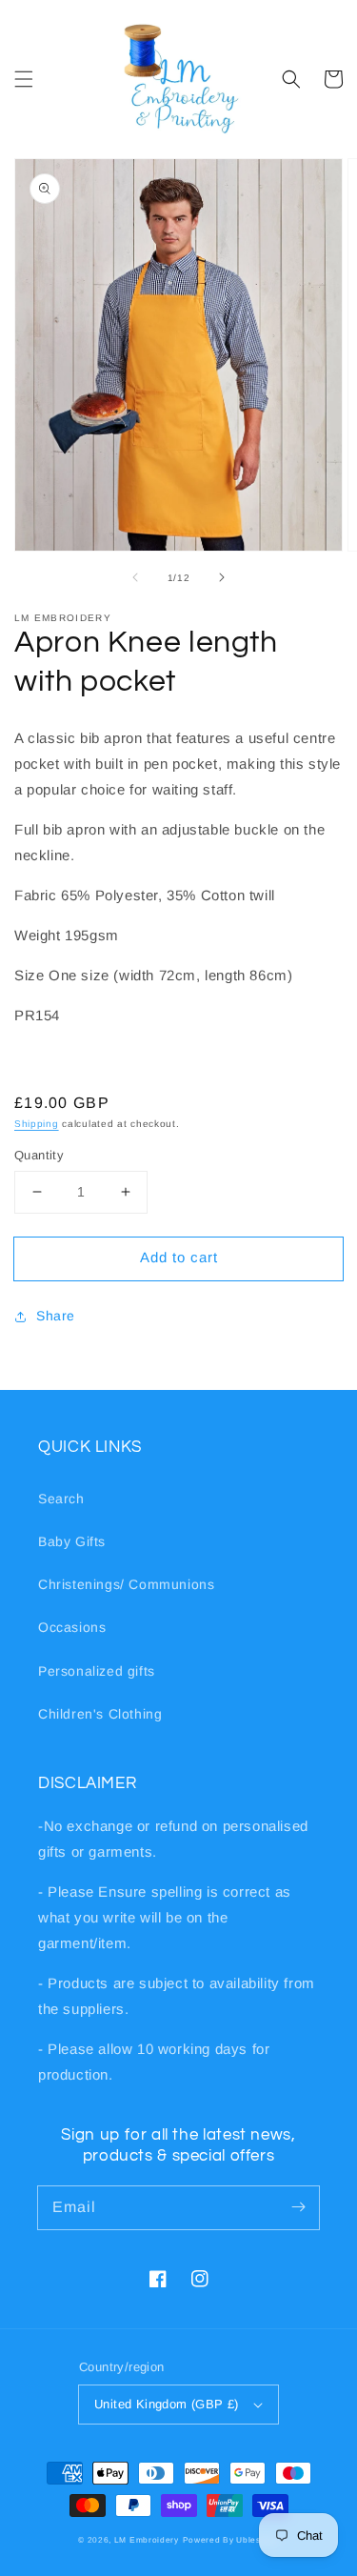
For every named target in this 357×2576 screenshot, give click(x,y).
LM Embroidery (147, 2540)
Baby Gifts (72, 1541)
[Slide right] (222, 577)
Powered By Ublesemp (231, 2540)
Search (61, 1499)
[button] (24, 79)
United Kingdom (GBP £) (167, 2404)
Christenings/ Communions (126, 1584)
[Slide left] (135, 577)
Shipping (37, 1124)
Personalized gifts (97, 1671)
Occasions (72, 1627)
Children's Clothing (100, 1714)
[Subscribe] (298, 2207)
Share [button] (56, 1316)
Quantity (39, 1155)
